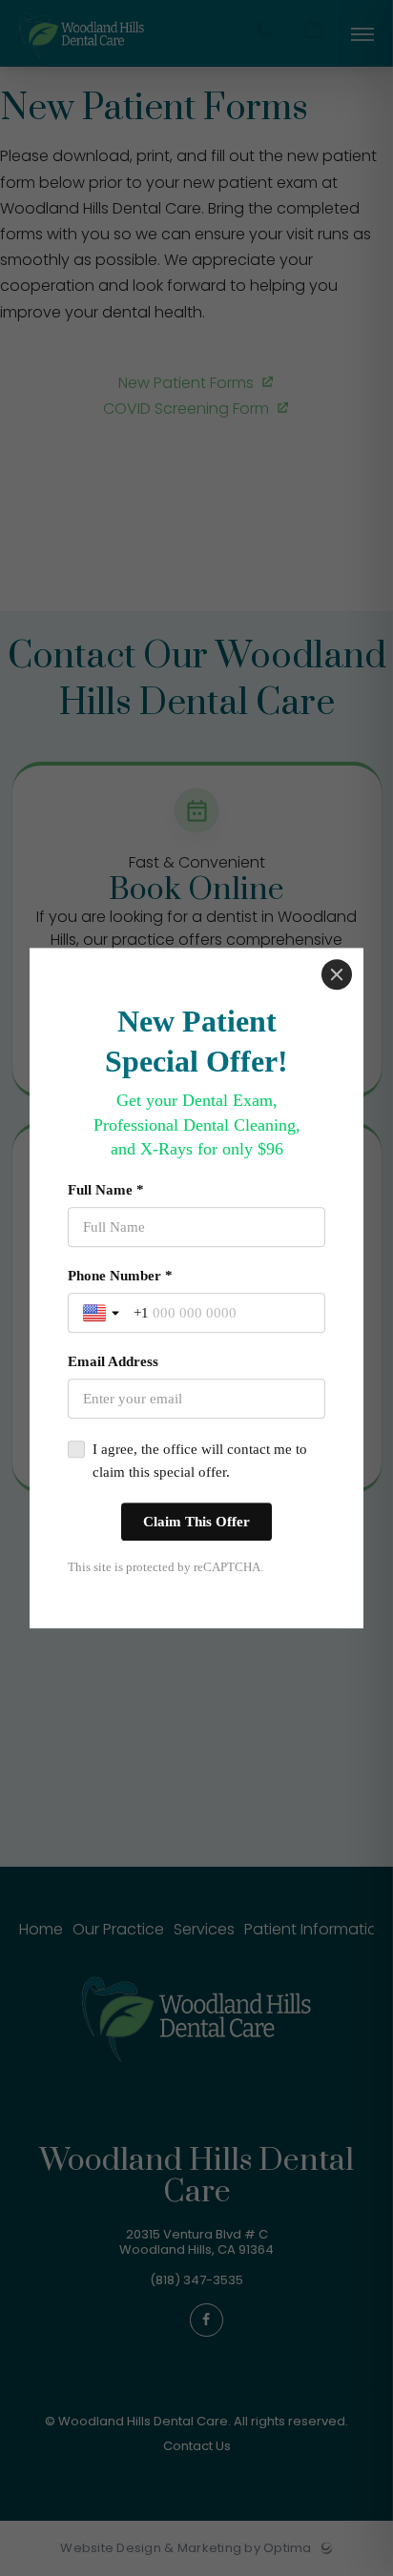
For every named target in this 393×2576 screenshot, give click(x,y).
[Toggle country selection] (103, 1313)
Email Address (113, 1361)
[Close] (337, 974)
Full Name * (106, 1190)
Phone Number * (120, 1276)
